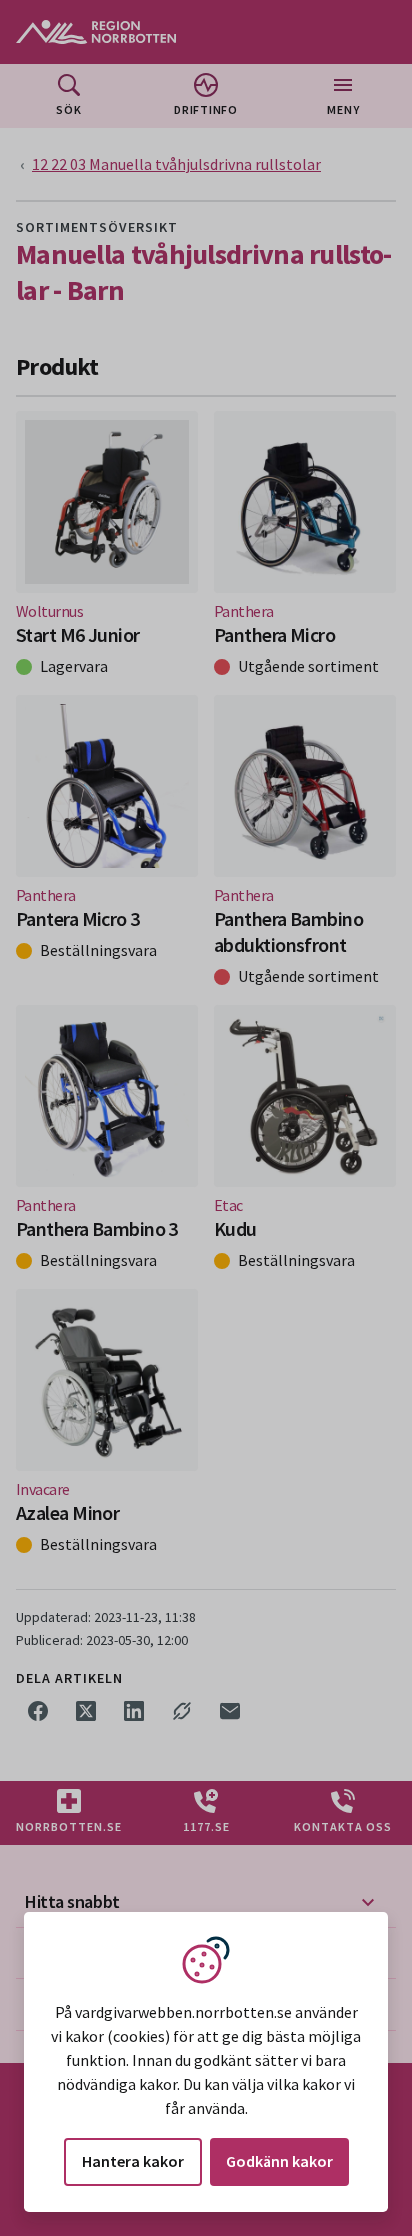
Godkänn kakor (279, 2161)
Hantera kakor (133, 2161)
